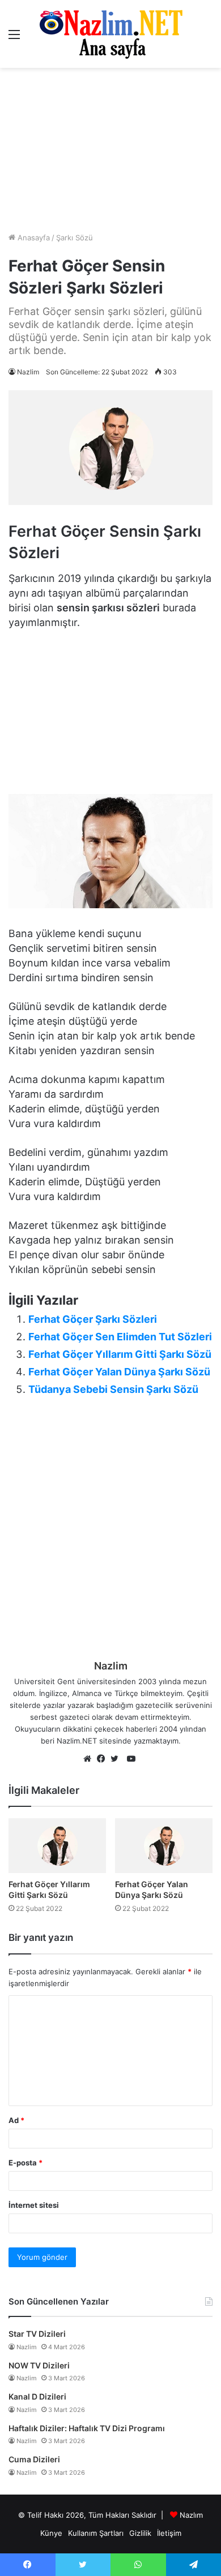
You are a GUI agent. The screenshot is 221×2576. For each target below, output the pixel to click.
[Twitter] (117, 1759)
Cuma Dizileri (34, 2459)
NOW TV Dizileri (39, 2365)
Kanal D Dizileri (37, 2396)
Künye (51, 2533)
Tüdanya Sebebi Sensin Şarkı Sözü (113, 1389)
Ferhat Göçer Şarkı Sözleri (93, 1319)
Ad (16, 2120)
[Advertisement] (110, 150)
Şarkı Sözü (75, 238)
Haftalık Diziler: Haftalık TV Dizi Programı (87, 2428)
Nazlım (191, 2515)
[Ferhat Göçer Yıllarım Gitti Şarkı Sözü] (57, 1846)
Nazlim (28, 372)
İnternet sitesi (34, 2205)
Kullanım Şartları (96, 2533)
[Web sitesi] (90, 1759)
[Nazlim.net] (111, 34)
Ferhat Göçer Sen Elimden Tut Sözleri (120, 1337)
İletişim (169, 2533)
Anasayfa (33, 238)
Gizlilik (140, 2533)
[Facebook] (104, 1759)
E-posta (25, 2163)
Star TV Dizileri (37, 2334)
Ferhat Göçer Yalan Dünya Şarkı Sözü (119, 1372)
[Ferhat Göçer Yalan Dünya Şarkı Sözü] (164, 1846)
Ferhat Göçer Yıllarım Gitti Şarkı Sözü (120, 1354)
